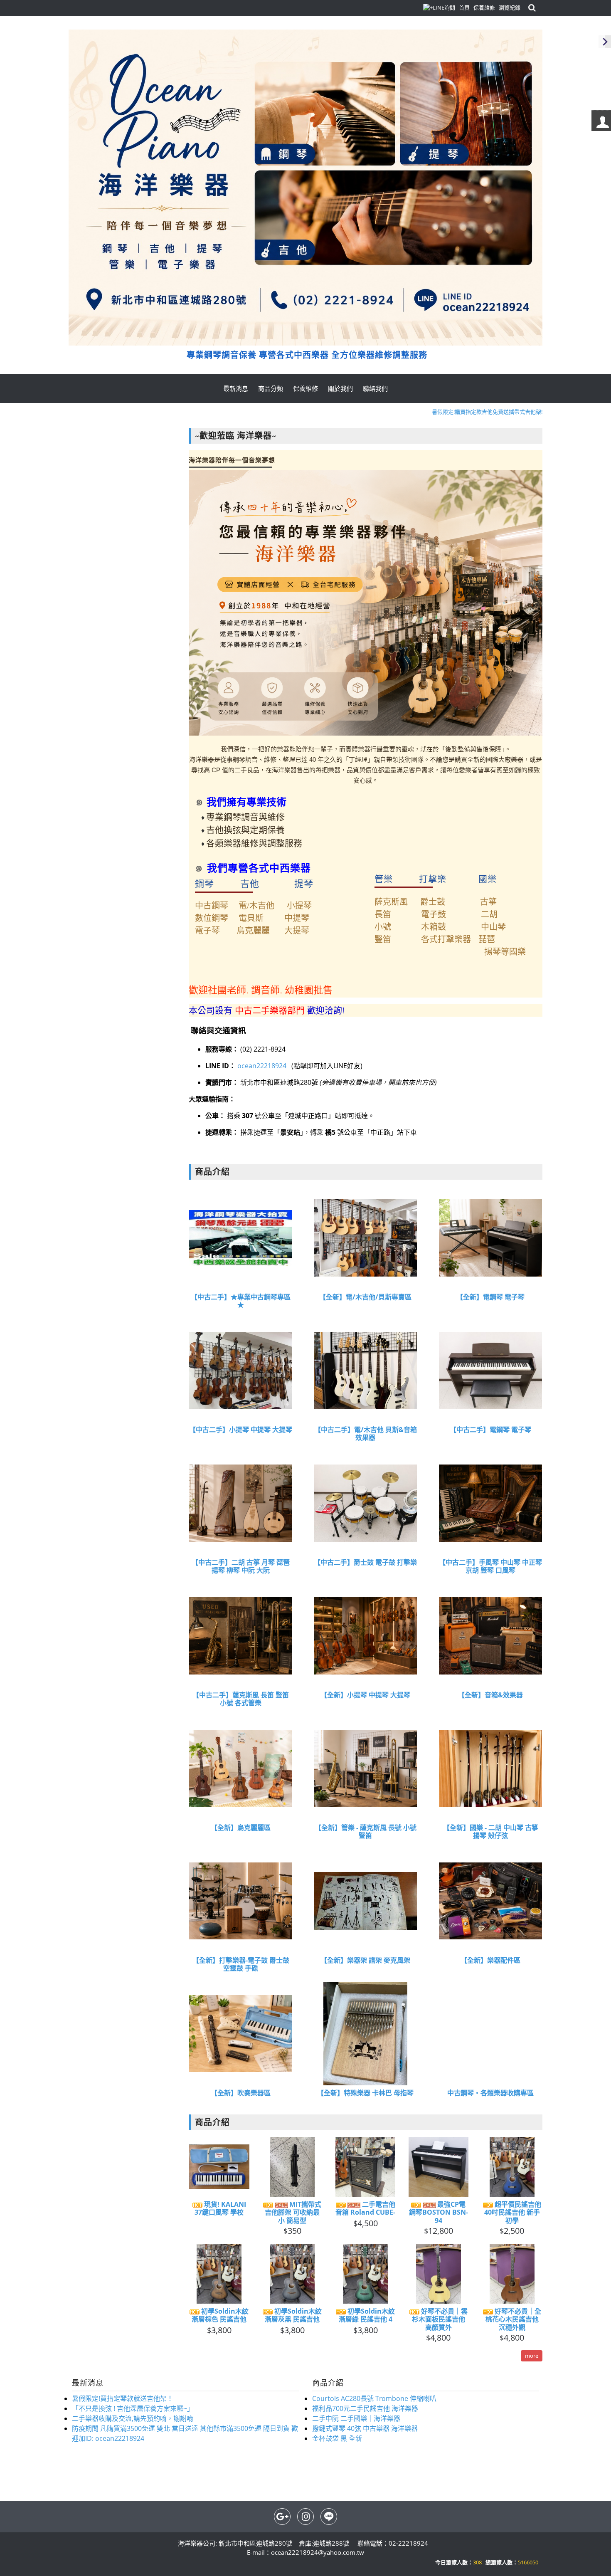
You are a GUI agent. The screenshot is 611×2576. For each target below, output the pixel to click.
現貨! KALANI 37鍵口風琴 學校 (220, 2208)
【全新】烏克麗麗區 (241, 1828)
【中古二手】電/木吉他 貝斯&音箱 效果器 (366, 1434)
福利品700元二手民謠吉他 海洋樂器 (365, 2408)
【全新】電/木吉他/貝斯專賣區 (365, 1297)
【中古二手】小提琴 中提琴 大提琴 (241, 1430)
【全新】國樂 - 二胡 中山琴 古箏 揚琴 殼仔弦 (491, 1832)
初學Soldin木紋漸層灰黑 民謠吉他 (293, 2315)
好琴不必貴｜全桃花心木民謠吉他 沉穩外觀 (513, 2319)
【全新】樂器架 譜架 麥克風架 (365, 1960)
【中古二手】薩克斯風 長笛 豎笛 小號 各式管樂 (241, 1699)
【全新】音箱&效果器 (490, 1695)
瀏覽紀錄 (510, 7)
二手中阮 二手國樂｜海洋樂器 (356, 2418)
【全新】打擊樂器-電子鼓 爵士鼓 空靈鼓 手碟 (241, 1964)
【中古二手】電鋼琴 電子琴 (490, 1430)
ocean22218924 (263, 1066)
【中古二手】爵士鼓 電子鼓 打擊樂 (365, 1562)
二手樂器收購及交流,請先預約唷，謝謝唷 (133, 2418)
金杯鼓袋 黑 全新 (337, 2438)
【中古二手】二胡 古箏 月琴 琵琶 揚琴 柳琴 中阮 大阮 (241, 1566)
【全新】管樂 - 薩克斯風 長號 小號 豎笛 (366, 1832)
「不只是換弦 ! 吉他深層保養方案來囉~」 (133, 2408)
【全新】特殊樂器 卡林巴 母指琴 (365, 2093)
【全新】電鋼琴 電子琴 (490, 1297)
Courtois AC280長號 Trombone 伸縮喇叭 (374, 2398)
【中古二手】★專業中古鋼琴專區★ (241, 1301)
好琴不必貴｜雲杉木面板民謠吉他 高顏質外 (440, 2319)
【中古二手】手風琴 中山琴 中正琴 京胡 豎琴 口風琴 (490, 1566)
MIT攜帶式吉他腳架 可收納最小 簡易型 (293, 2213)
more (532, 2356)
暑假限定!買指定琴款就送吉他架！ (123, 2398)
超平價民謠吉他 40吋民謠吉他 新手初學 (513, 2213)
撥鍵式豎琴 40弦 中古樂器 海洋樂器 (365, 2428)
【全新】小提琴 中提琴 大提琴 (365, 1695)
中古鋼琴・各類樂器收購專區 (490, 2093)
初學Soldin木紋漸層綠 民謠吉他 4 (367, 2315)
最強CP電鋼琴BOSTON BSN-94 (439, 2213)
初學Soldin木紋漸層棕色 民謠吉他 (220, 2315)
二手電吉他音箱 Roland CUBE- (365, 2208)
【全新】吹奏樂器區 (241, 2093)
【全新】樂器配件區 (490, 1960)
